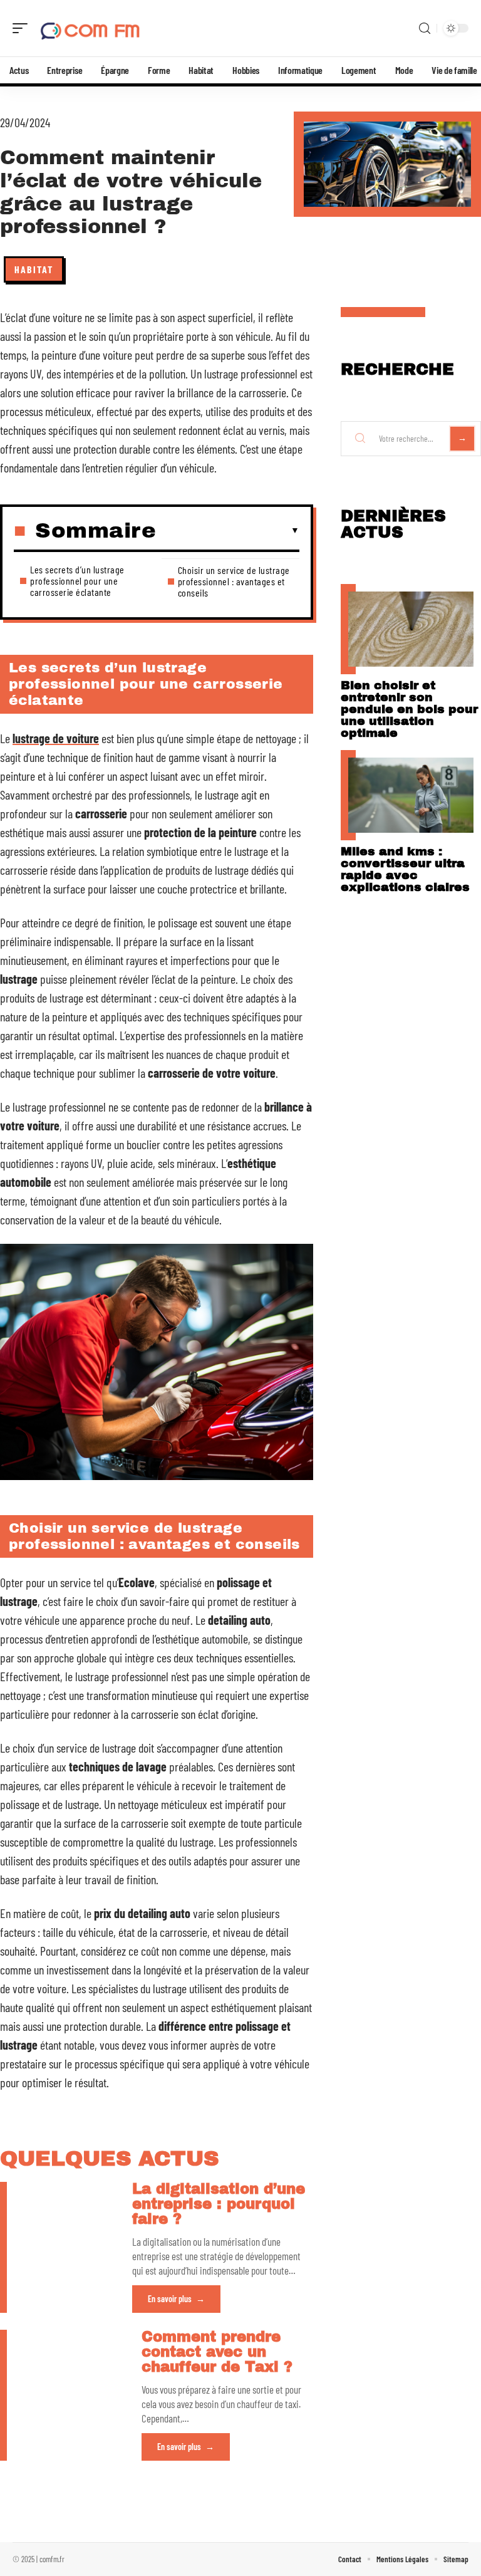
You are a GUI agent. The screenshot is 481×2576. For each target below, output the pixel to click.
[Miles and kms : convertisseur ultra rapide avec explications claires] (411, 795)
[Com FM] (90, 28)
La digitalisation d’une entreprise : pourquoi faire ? (219, 2204)
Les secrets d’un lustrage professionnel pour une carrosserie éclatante (77, 581)
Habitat (34, 269)
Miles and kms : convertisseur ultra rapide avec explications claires (405, 869)
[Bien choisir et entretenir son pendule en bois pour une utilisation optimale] (411, 629)
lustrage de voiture (56, 738)
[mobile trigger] (23, 28)
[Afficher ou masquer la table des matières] (228, 531)
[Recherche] (425, 29)
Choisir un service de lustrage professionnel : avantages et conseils (234, 581)
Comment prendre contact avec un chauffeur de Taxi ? (217, 2352)
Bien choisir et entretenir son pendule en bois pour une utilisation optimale (409, 709)
